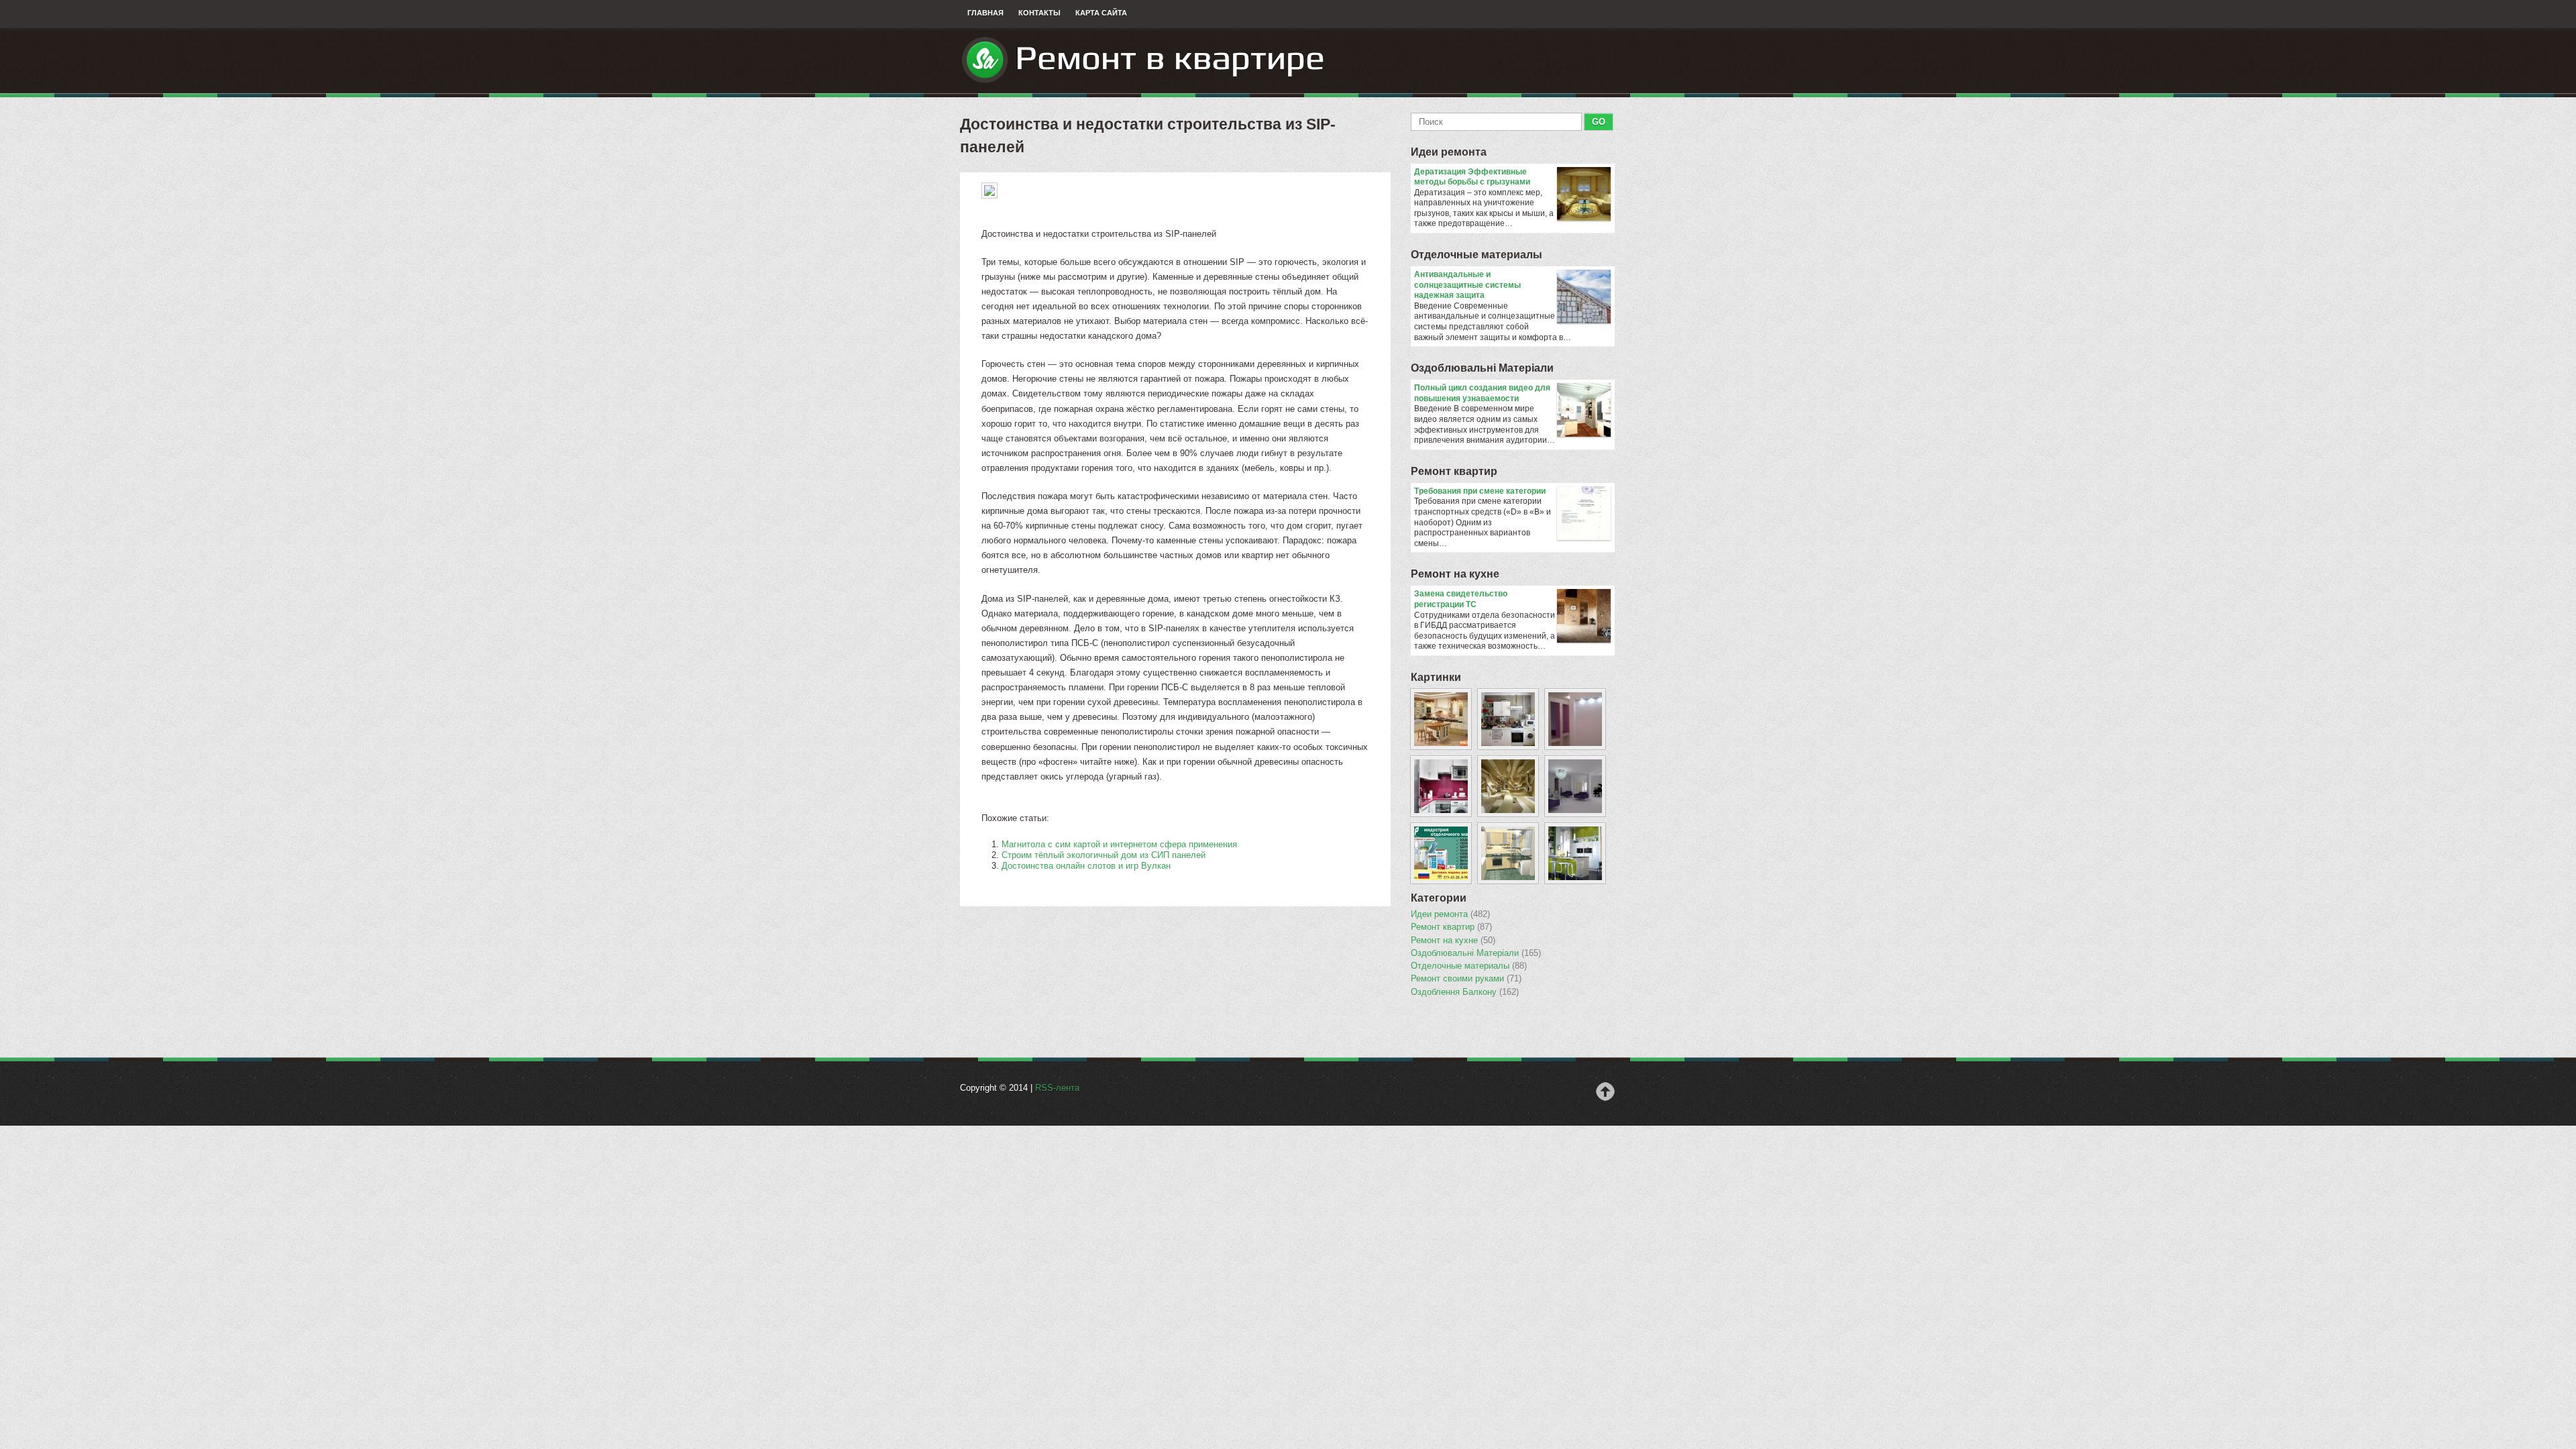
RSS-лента (1057, 1088)
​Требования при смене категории (1480, 491)
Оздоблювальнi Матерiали (1482, 368)
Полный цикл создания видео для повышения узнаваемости (1482, 393)
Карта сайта (1101, 13)
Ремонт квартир (1454, 471)
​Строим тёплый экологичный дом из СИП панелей (1104, 855)
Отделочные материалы (1477, 255)
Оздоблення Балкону (1465, 992)
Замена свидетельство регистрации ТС (1461, 599)
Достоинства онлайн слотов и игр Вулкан (1086, 866)
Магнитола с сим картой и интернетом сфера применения (1119, 844)
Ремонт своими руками (1466, 979)
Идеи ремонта (1449, 152)
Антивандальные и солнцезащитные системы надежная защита (1467, 285)
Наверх (1605, 1091)
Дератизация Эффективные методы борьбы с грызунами (1472, 177)
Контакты (1039, 13)
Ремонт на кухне (1455, 574)
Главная (985, 13)
